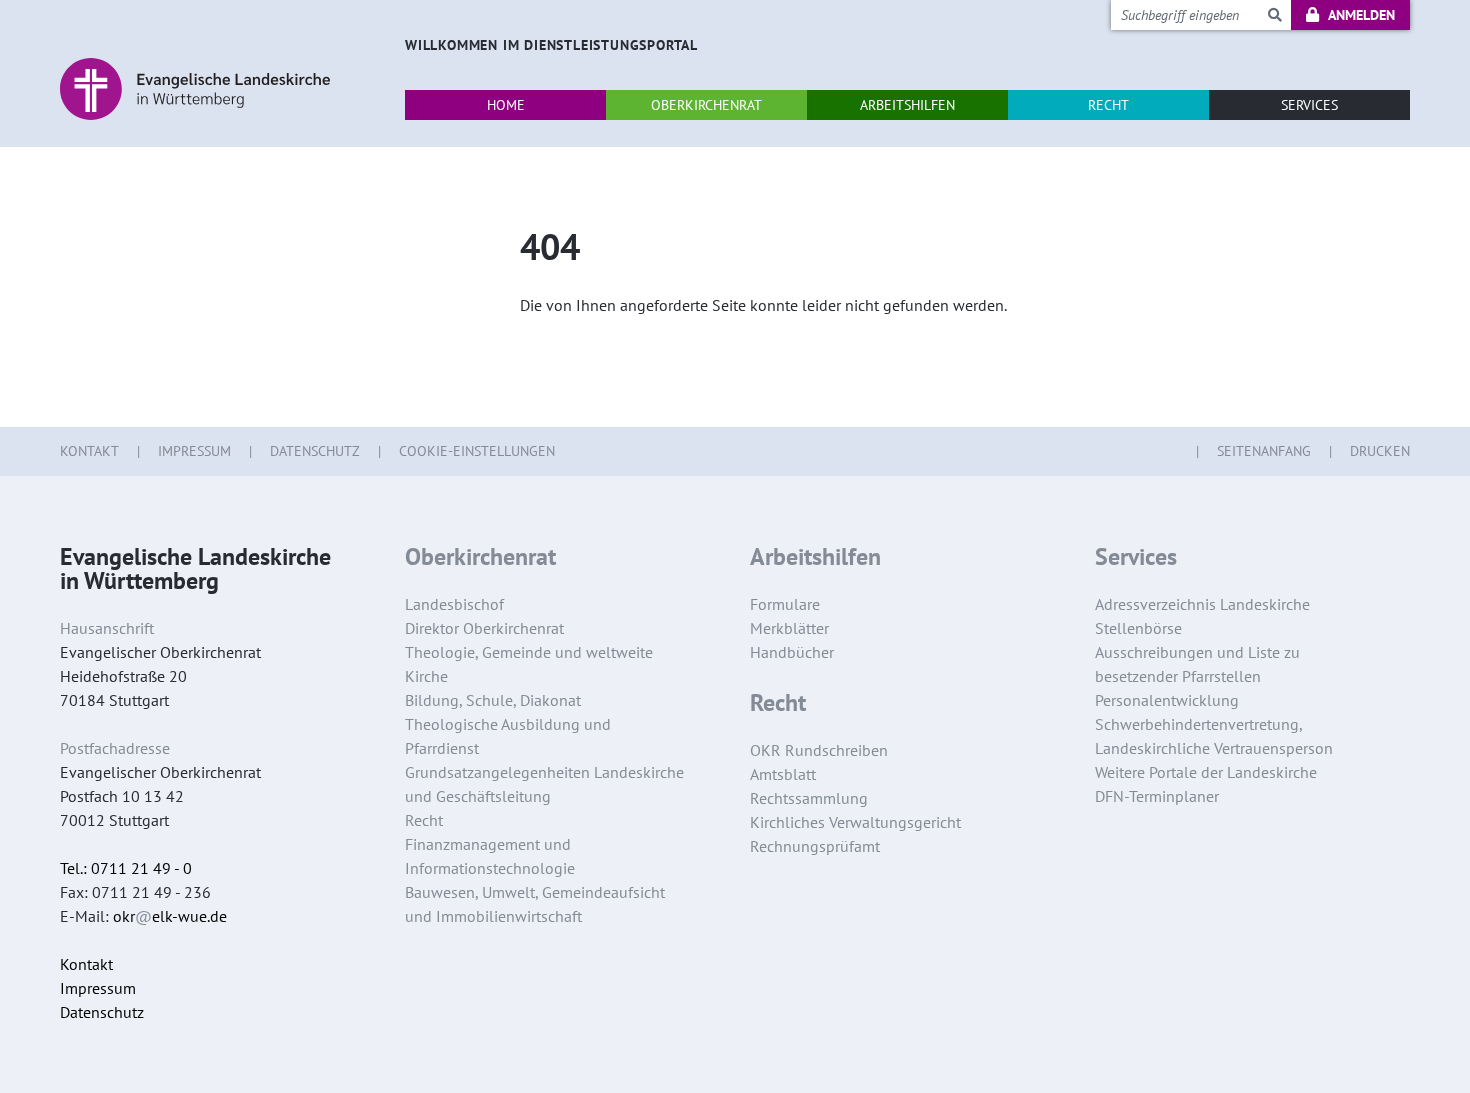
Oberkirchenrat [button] (706, 105)
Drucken (1380, 451)
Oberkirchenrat (480, 557)
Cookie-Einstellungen (477, 451)
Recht (778, 703)
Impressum (194, 451)
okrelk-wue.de (170, 916)
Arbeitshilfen (815, 557)
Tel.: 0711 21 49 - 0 (126, 868)
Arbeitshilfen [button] (907, 105)
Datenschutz (315, 451)
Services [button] (1309, 105)
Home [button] (506, 105)
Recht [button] (1108, 105)
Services (1136, 557)
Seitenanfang (1264, 451)
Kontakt (89, 451)
